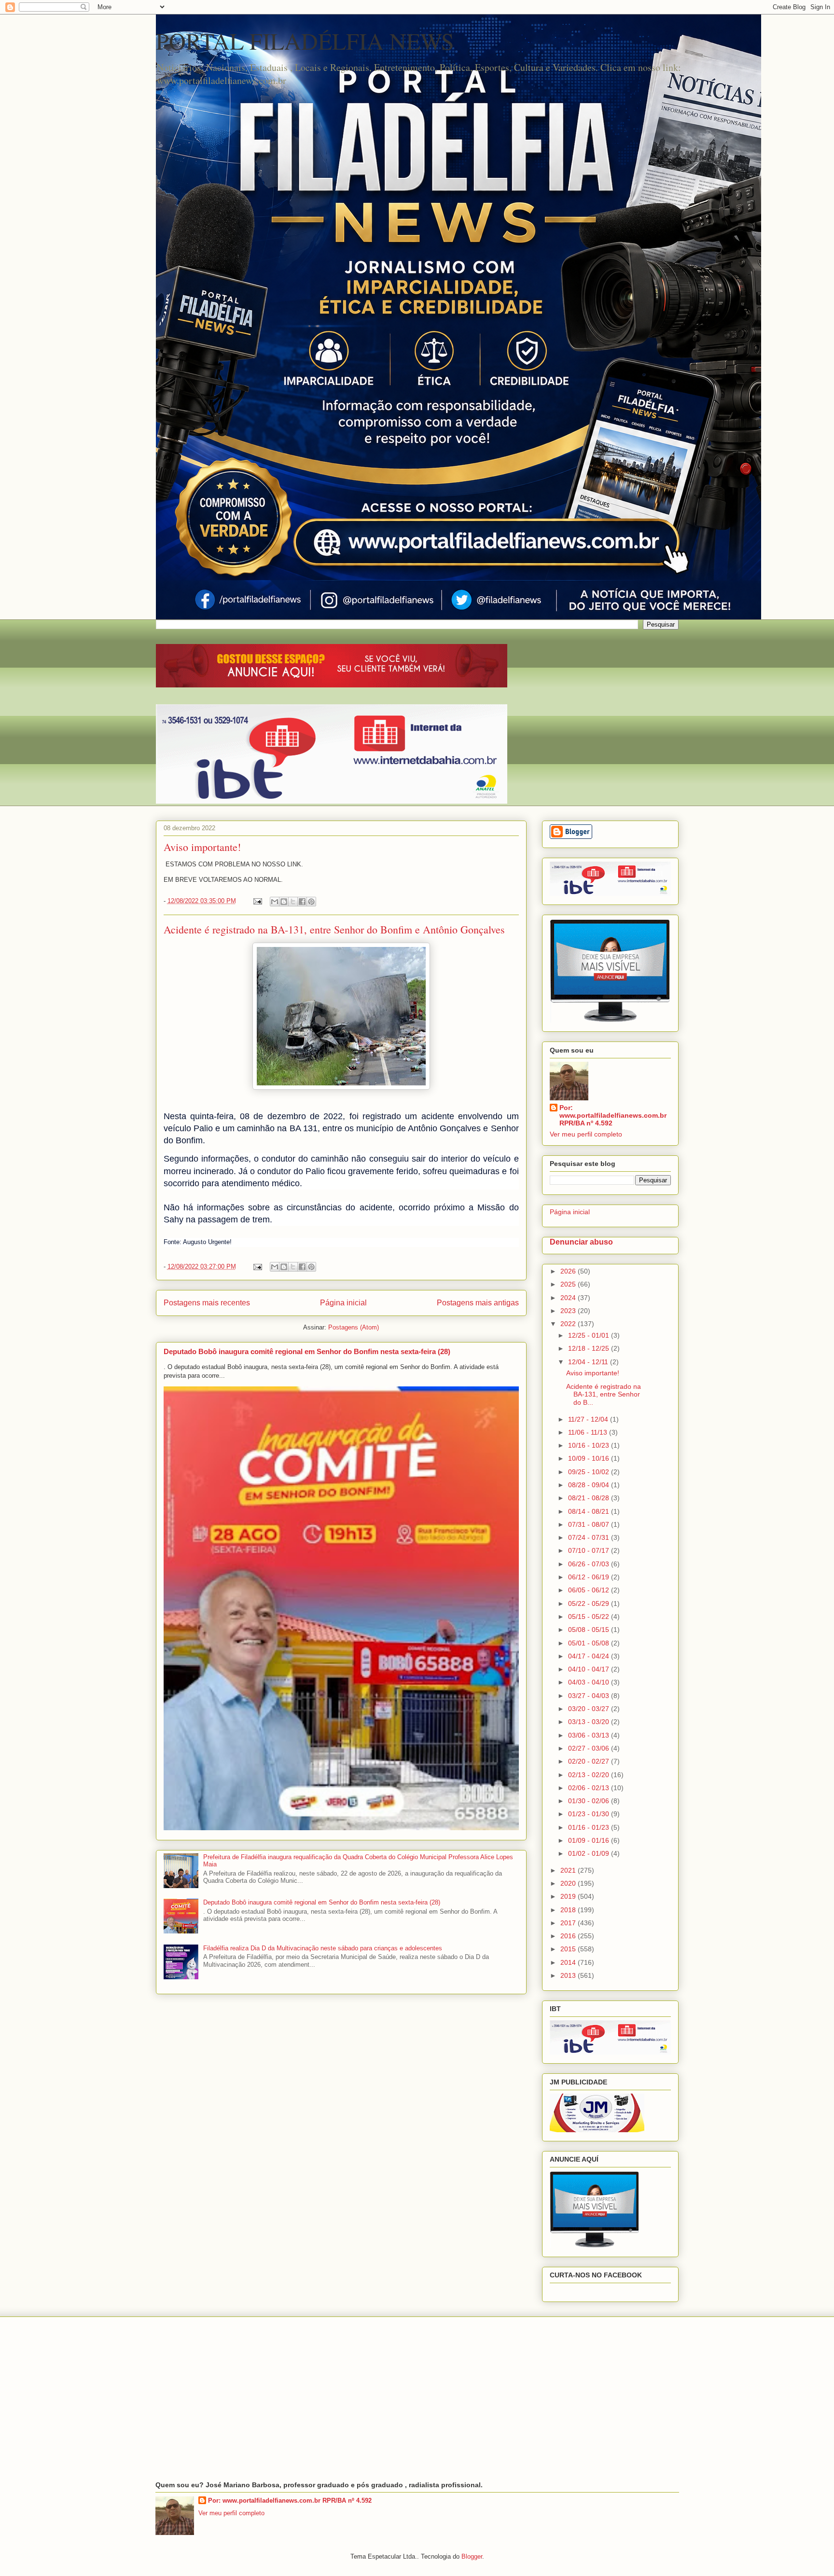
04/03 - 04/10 (590, 1682)
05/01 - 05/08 (590, 1643)
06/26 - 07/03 (590, 1564)
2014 (569, 1962)
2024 (569, 1298)
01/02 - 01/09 (590, 1853)
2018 (569, 1910)
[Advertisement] (417, 2399)
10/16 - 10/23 (590, 1445)
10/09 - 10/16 (590, 1458)
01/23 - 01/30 (590, 1814)
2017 (569, 1923)
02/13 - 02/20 (590, 1775)
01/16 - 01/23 (590, 1827)
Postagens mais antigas (478, 1303)
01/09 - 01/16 (590, 1840)
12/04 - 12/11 (589, 1362)
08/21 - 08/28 (590, 1498)
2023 (569, 1311)
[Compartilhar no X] (293, 902)
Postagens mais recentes (207, 1303)
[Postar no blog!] (284, 902)
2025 (569, 1284)
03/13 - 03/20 (590, 1722)
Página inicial (343, 1303)
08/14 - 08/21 (590, 1511)
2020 (569, 1883)
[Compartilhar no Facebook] (302, 902)
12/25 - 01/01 (590, 1335)
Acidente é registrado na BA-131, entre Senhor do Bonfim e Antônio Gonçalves (334, 929)
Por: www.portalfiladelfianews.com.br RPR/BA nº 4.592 (613, 1115)
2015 (569, 1949)
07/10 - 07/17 (590, 1550)
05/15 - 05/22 (590, 1617)
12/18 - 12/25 (590, 1348)
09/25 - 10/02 (590, 1472)
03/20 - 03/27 (590, 1709)
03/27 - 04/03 (590, 1696)
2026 (569, 1271)
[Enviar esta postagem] (257, 901)
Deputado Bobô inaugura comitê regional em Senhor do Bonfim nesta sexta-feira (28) (307, 1351)
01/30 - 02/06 (590, 1801)
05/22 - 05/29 (590, 1603)
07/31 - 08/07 (590, 1524)
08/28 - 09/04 (590, 1485)
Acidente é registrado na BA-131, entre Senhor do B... (604, 1395)
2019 (569, 1896)
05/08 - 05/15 (590, 1630)
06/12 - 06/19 (590, 1577)
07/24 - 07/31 (590, 1537)
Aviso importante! (202, 847)
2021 (569, 1870)
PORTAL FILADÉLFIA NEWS (305, 41)
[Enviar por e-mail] (275, 902)
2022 (569, 1324)
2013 (569, 1975)
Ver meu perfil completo (586, 1134)
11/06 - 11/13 (589, 1432)
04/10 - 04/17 (590, 1669)
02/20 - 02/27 (590, 1761)
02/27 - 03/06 (590, 1748)
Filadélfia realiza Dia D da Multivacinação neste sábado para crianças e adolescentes (323, 1948)
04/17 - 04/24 (590, 1656)
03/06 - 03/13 (590, 1735)
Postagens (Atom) (354, 1327)
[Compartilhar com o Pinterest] (311, 902)
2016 (569, 1936)
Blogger (472, 2556)
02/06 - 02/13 (590, 1788)
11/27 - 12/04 (589, 1419)
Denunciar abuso (581, 1242)
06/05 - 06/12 (590, 1590)
